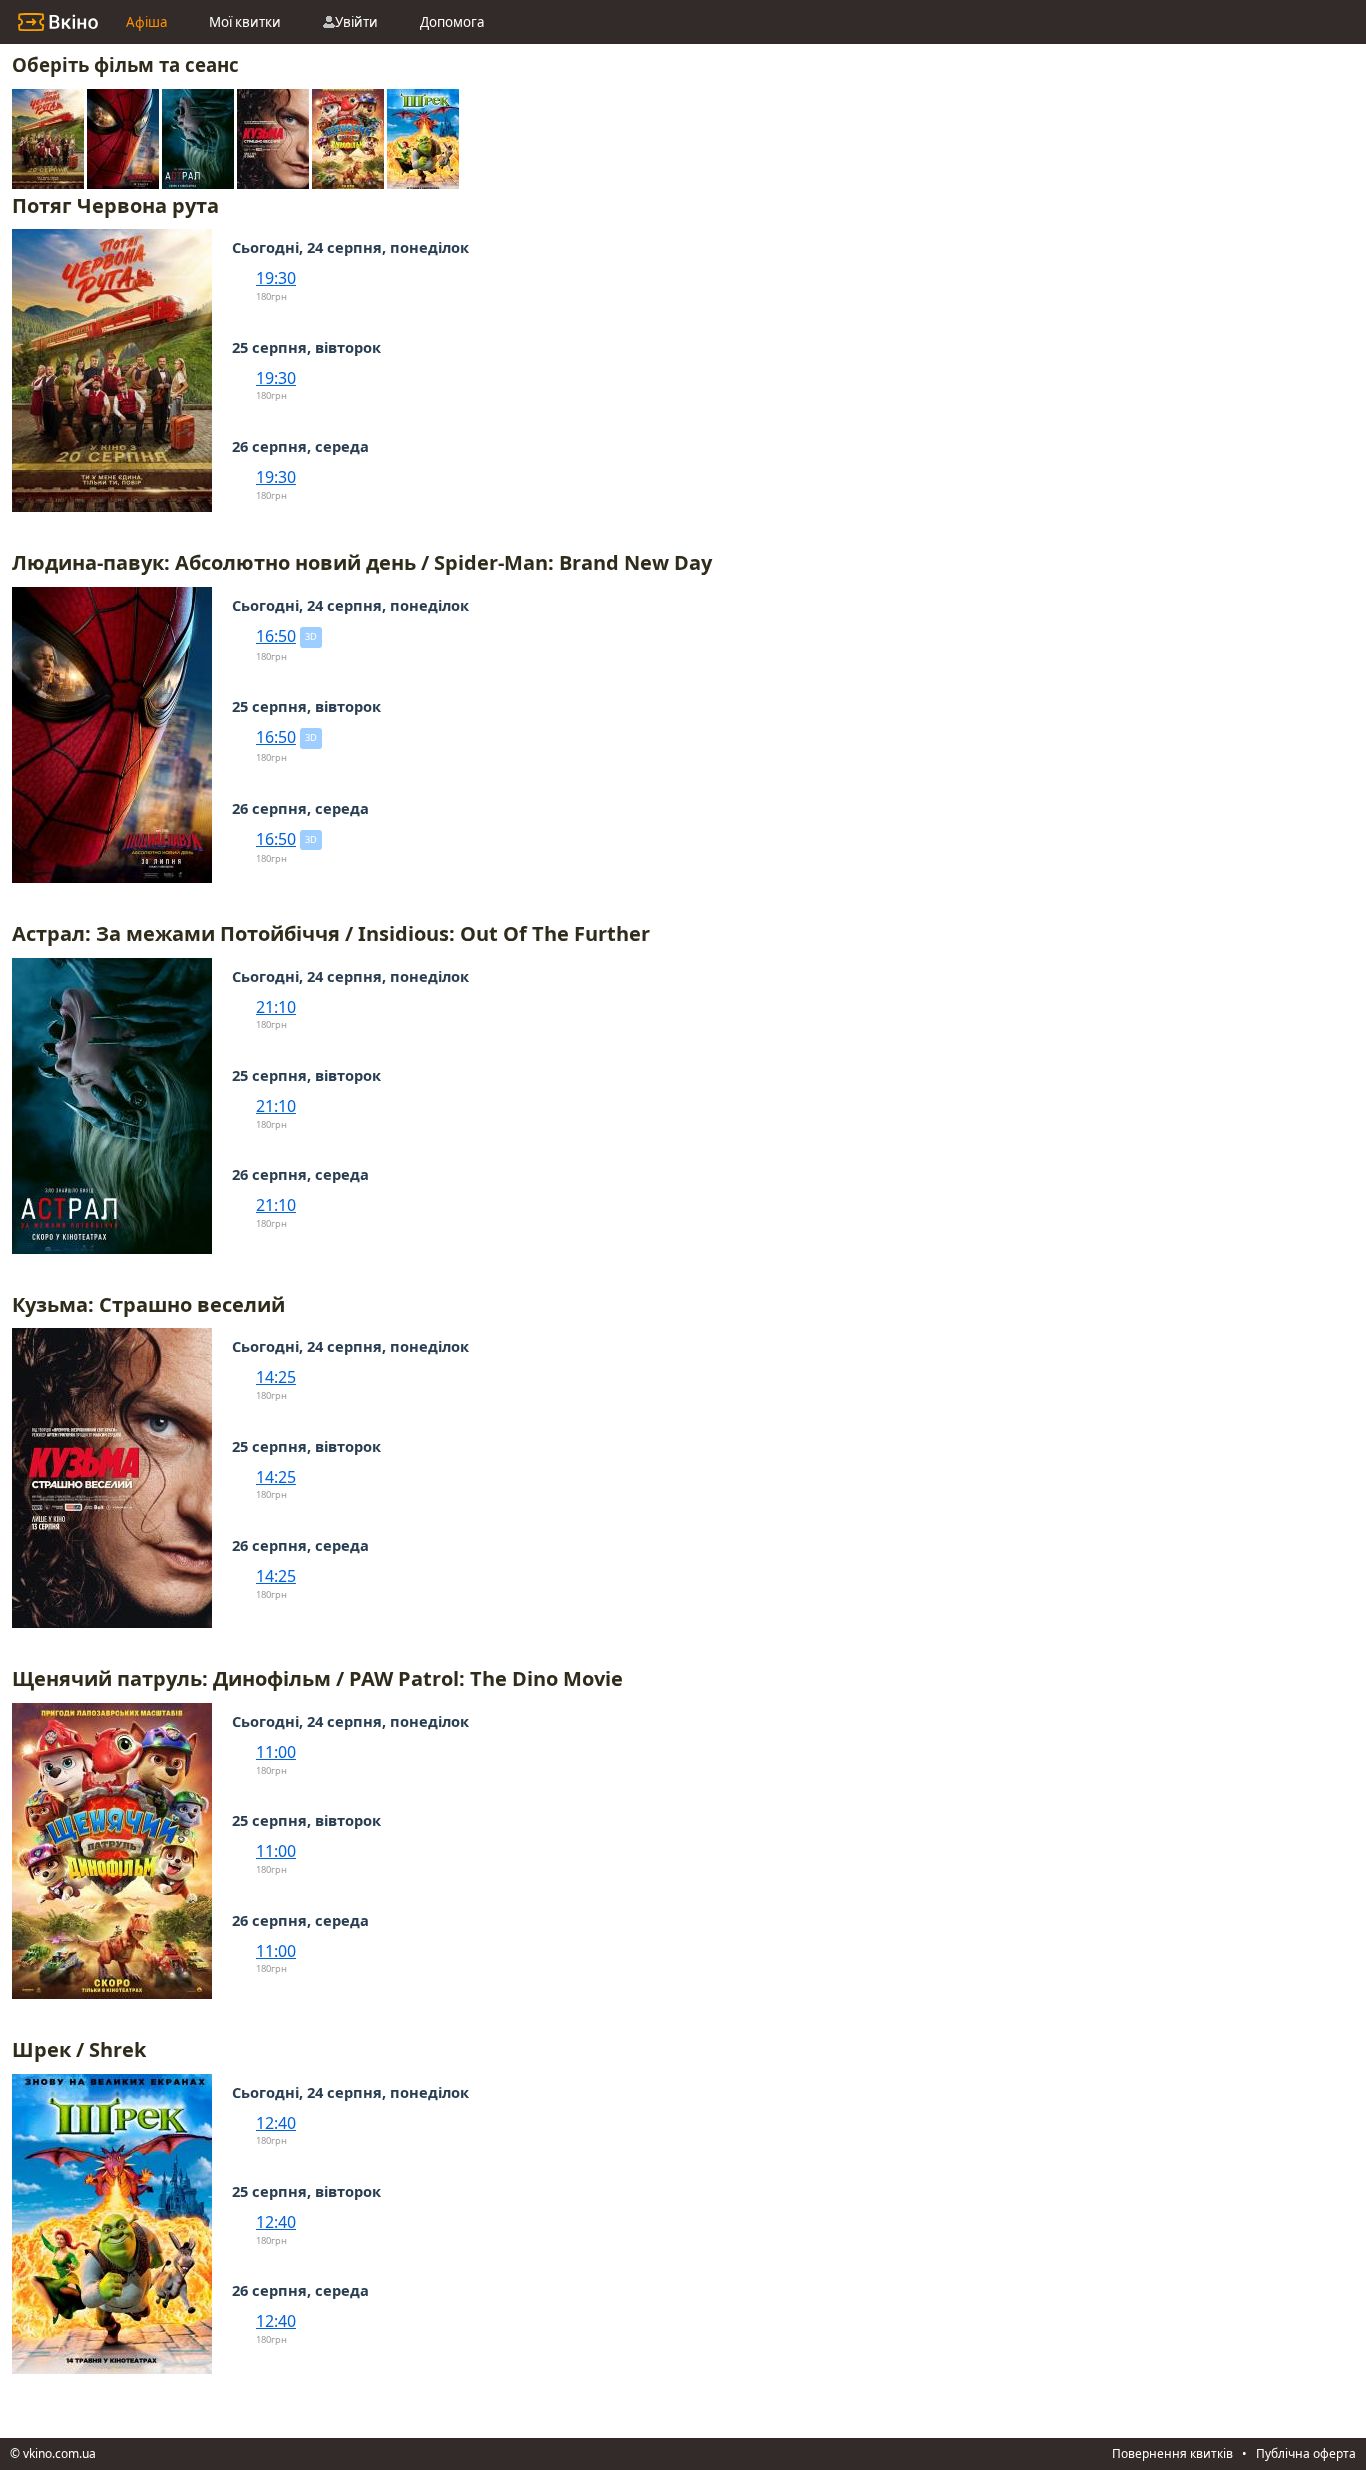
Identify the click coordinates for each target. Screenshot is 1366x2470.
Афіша (146, 22)
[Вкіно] (58, 22)
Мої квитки (245, 22)
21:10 (276, 1007)
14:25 (276, 1377)
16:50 (276, 636)
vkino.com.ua (59, 2453)
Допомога (452, 22)
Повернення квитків (1172, 2453)
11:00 (276, 1752)
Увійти (356, 22)
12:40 (276, 2123)
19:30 (276, 278)
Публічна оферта (1306, 2453)
